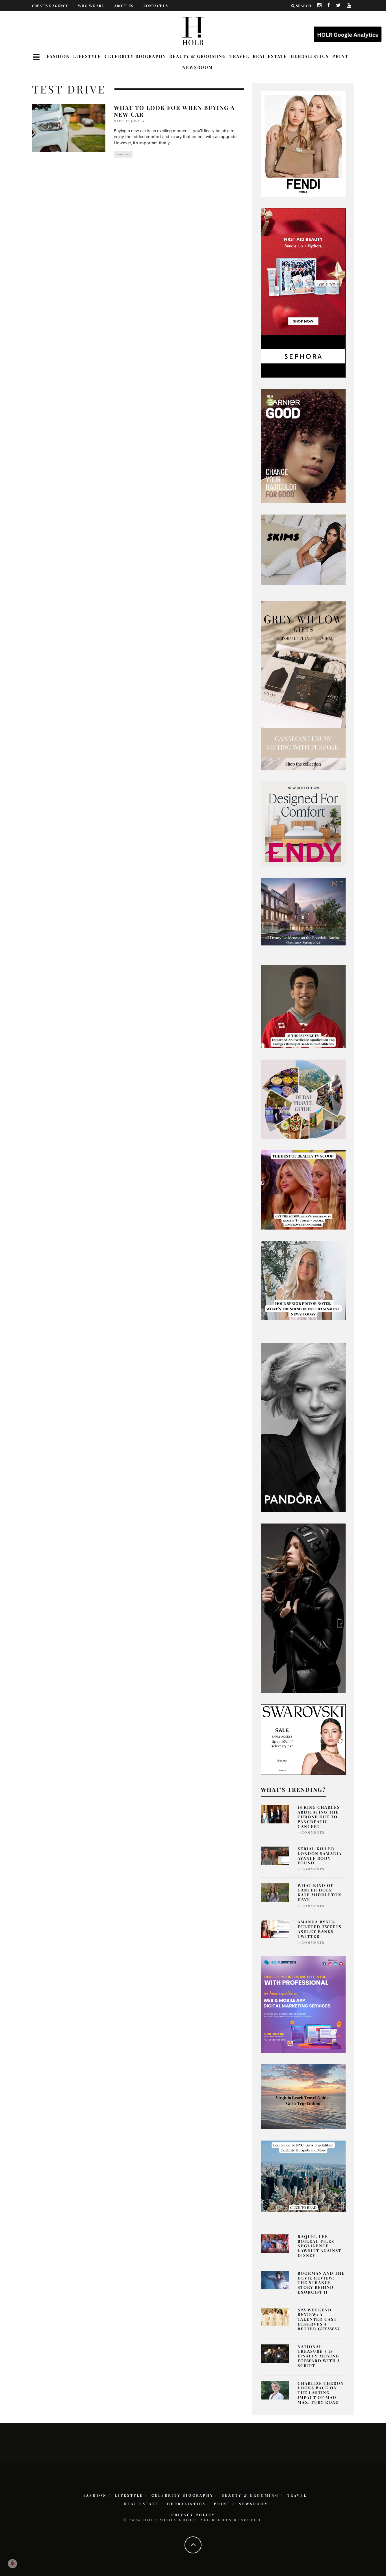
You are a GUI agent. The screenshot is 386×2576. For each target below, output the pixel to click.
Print (340, 56)
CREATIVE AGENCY (50, 6)
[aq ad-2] (303, 2096)
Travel (239, 56)
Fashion (58, 56)
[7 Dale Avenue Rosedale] (303, 911)
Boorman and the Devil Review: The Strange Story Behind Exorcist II (321, 2283)
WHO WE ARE (91, 6)
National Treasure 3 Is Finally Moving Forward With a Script (319, 2356)
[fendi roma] (303, 144)
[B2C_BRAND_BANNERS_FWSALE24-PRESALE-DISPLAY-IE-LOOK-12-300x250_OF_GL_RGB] (303, 1739)
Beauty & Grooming (198, 56)
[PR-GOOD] (303, 446)
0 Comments (311, 1832)
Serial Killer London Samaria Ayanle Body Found (320, 1856)
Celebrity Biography (135, 56)
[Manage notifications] (12, 2564)
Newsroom (198, 67)
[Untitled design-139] (303, 1427)
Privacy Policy (193, 2515)
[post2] (303, 2004)
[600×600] (303, 823)
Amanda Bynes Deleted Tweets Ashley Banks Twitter (320, 1929)
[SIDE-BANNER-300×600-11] (303, 1608)
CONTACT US (156, 6)
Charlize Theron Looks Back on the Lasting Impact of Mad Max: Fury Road (321, 2393)
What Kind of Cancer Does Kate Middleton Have (319, 1892)
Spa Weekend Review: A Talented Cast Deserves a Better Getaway (319, 2319)
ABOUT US (124, 6)
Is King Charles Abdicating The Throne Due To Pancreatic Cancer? (319, 1817)
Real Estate (270, 56)
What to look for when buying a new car (174, 111)
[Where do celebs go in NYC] (303, 2176)
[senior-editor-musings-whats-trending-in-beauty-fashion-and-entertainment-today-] (303, 1099)
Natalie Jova (127, 121)
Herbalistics (310, 56)
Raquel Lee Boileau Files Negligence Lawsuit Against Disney (319, 2246)
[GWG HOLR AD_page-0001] (303, 685)
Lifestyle (87, 56)
